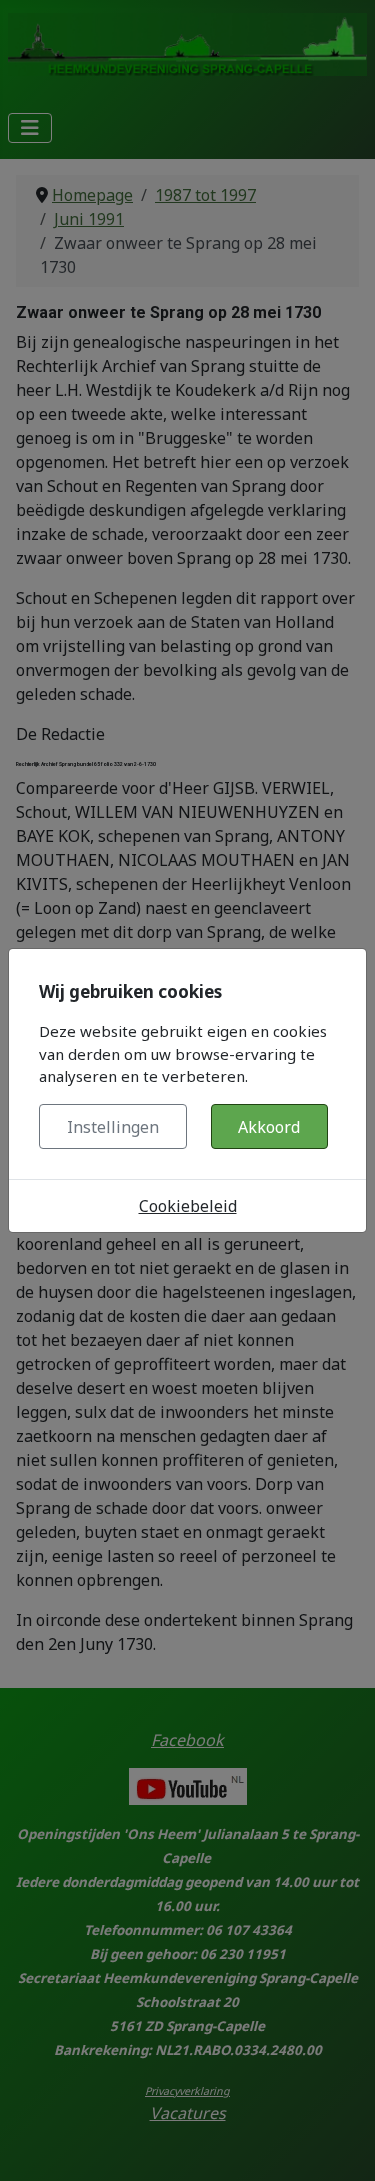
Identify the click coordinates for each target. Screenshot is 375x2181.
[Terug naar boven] (340, 2144)
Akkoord (269, 1127)
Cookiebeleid (188, 1206)
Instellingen (113, 1127)
